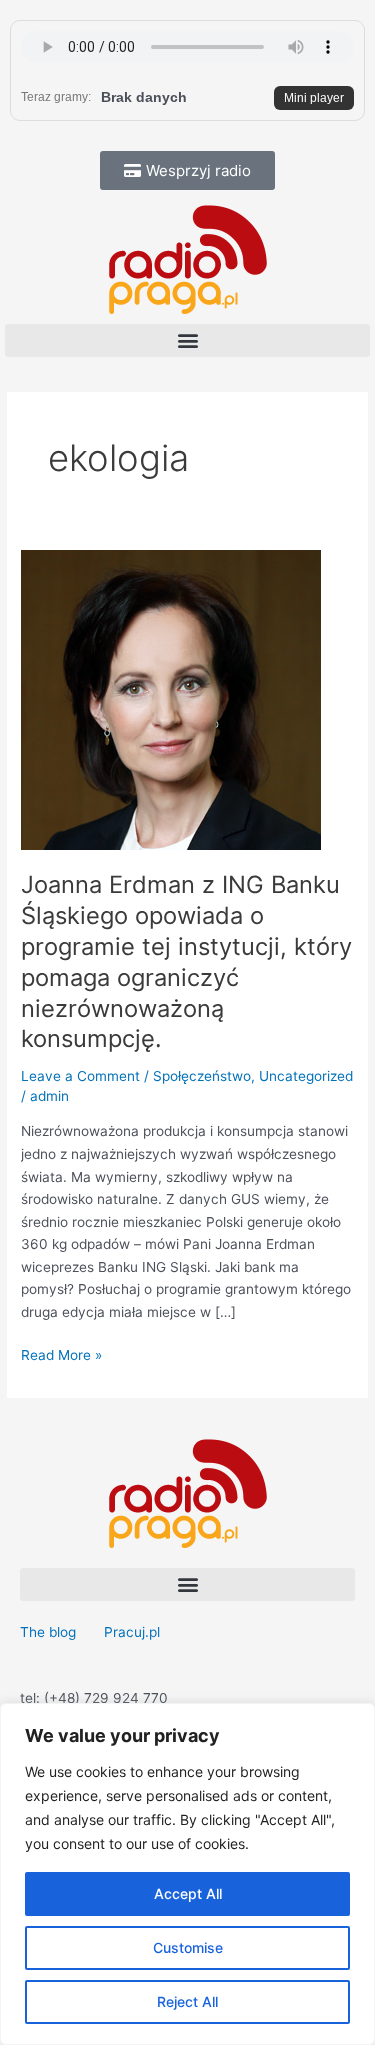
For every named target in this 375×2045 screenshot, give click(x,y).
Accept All (188, 1893)
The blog (50, 1632)
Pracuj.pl (132, 1632)
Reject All (187, 2001)
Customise (188, 1947)
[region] (187, 1874)
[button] (187, 340)
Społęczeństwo (202, 1076)
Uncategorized (306, 1076)
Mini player (314, 98)
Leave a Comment (80, 1076)
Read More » (61, 1353)
